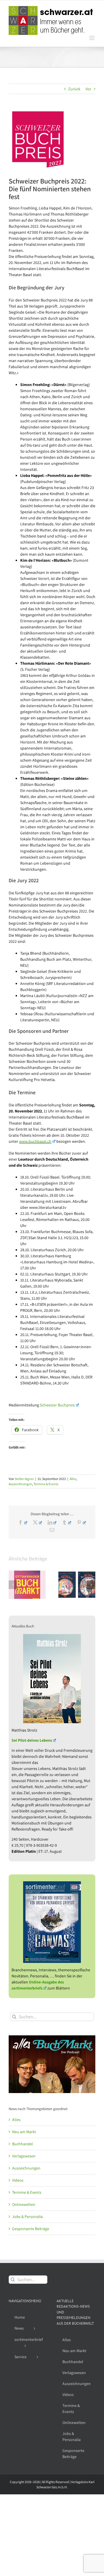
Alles (73, 1479)
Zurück (74, 89)
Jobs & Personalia (27, 2217)
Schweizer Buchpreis (57, 1405)
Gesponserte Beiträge (31, 2229)
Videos (18, 2180)
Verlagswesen (24, 2156)
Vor (88, 89)
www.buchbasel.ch (35, 1141)
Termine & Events (46, 1484)
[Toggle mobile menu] (92, 38)
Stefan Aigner (24, 1479)
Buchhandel (23, 2144)
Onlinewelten (24, 2204)
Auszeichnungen (20, 1484)
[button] (13, 1585)
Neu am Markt (24, 2132)
